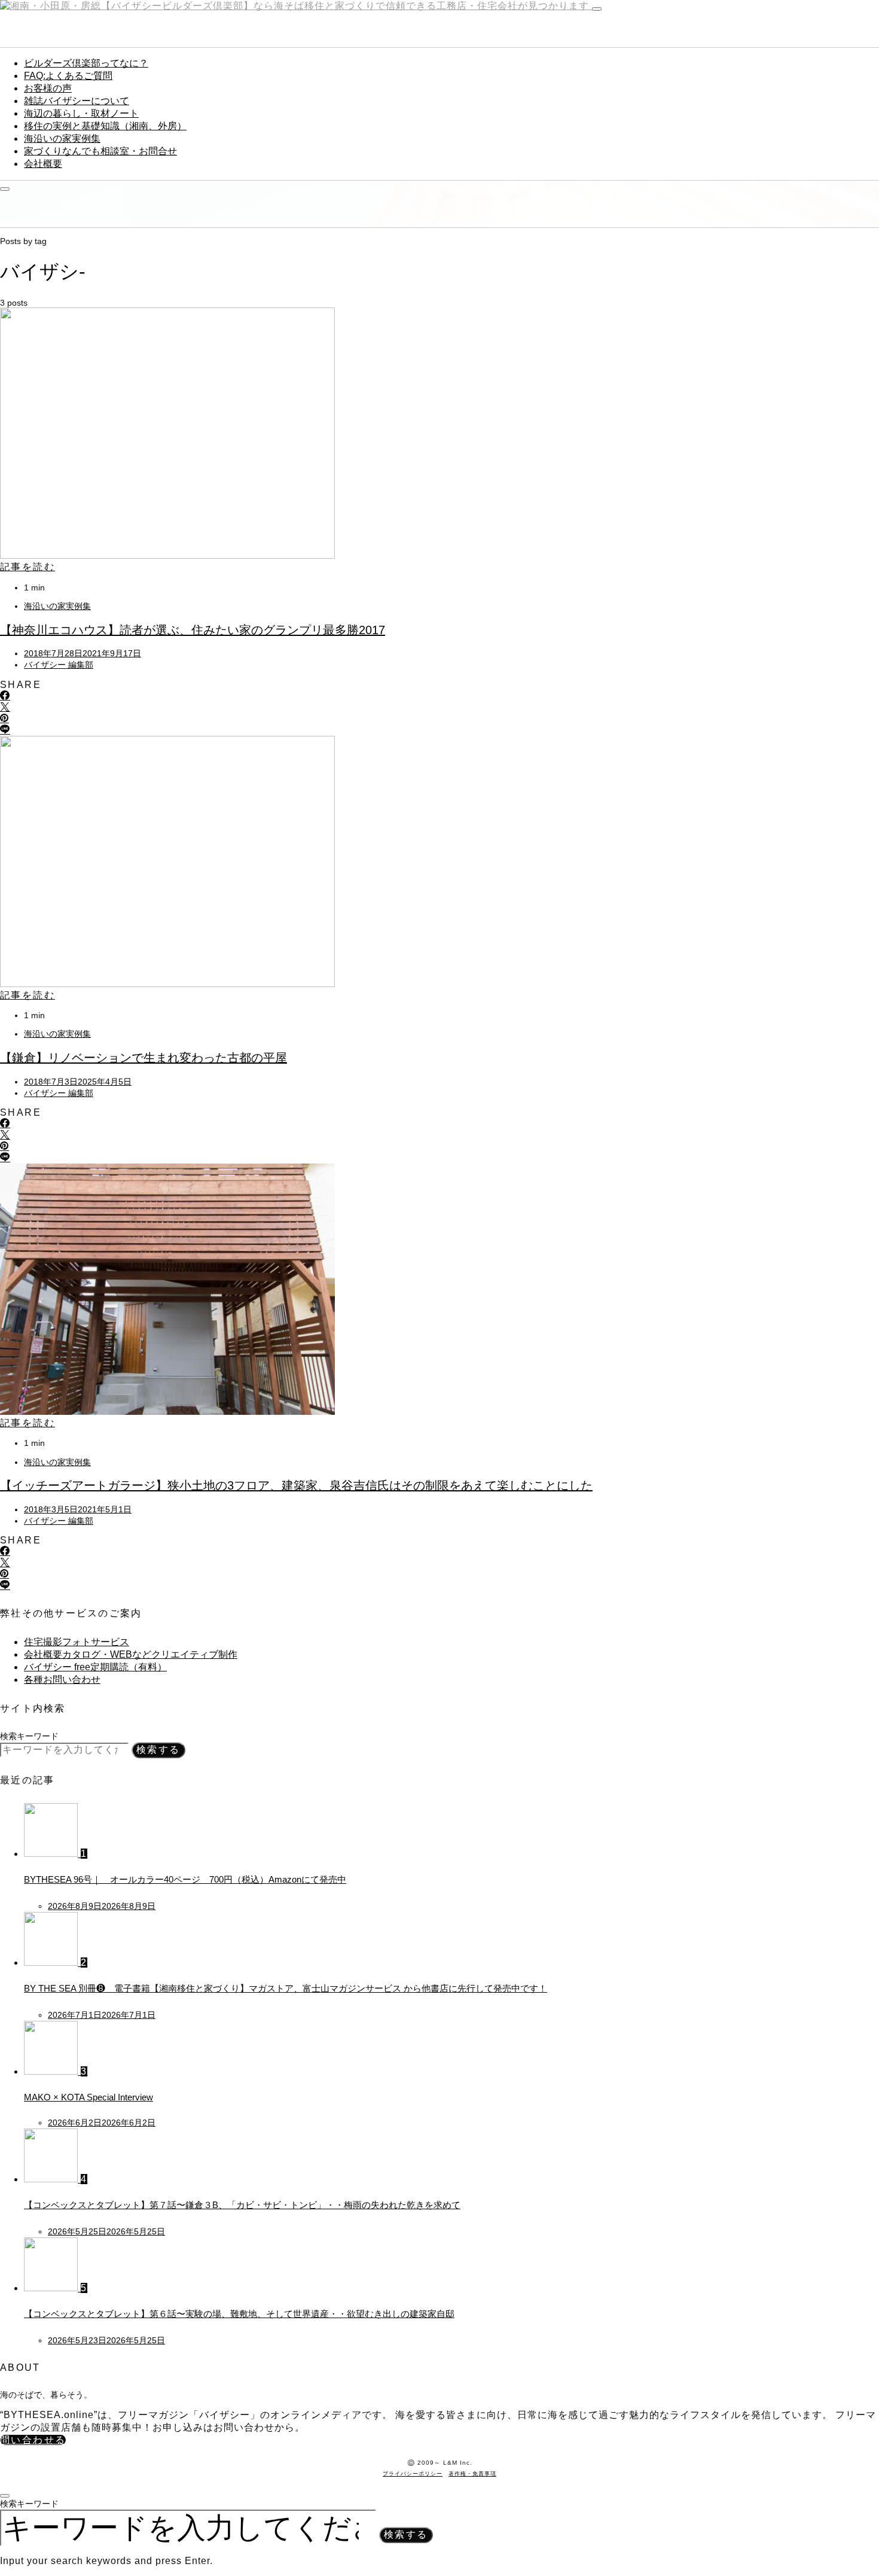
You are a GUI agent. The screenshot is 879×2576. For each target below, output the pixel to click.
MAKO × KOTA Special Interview (88, 2097)
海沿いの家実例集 (62, 138)
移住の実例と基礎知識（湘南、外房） (105, 126)
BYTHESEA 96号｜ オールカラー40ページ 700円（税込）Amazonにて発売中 (185, 1879)
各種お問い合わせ (62, 1680)
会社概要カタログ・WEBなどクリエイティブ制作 (131, 1654)
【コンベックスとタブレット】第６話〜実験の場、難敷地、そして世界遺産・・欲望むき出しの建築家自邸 (239, 2314)
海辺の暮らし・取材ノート (81, 113)
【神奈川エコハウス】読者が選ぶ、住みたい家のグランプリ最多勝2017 (193, 630)
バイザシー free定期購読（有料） (95, 1667)
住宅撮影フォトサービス (77, 1642)
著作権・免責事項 (472, 2474)
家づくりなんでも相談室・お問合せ (100, 151)
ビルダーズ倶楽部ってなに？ (86, 63)
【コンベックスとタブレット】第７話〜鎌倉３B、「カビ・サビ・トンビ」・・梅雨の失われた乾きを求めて (242, 2205)
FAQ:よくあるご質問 (68, 76)
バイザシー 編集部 (59, 665)
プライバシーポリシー (413, 2474)
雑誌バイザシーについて (77, 101)
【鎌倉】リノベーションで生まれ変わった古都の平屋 (144, 1058)
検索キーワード (29, 1736)
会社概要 (43, 164)
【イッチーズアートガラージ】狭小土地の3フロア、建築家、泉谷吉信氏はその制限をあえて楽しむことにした (296, 1485)
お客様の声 (48, 88)
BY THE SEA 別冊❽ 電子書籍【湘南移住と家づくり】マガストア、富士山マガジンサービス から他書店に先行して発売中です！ (286, 1988)
